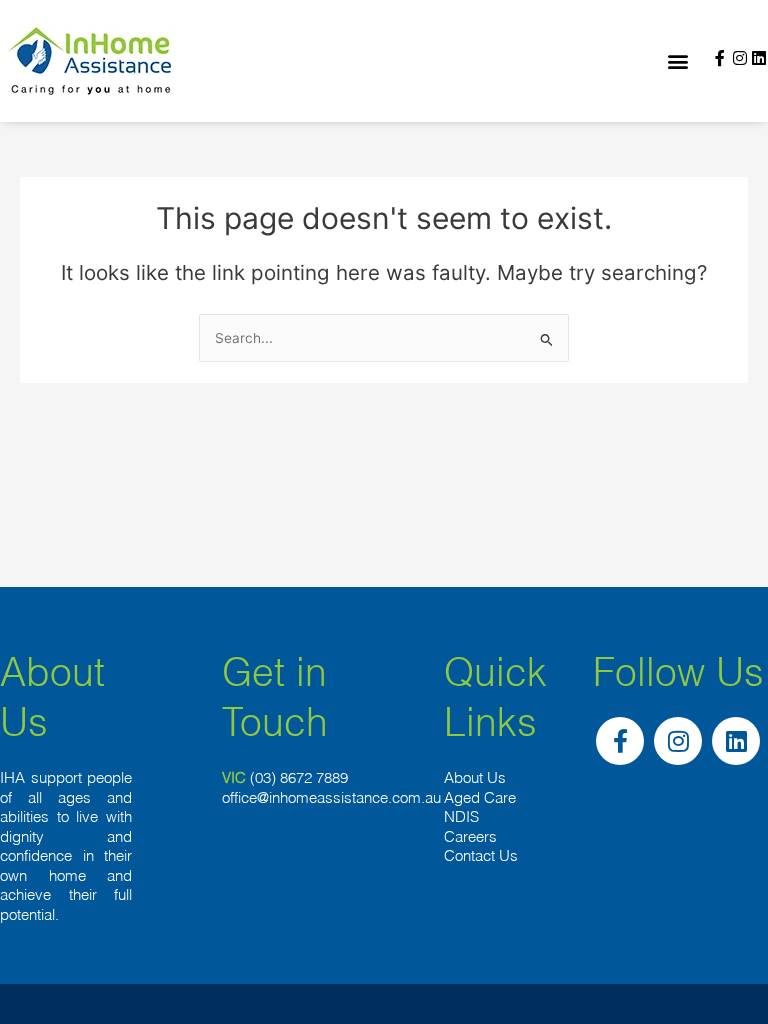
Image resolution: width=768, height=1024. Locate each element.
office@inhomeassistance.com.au (331, 797)
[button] (678, 61)
